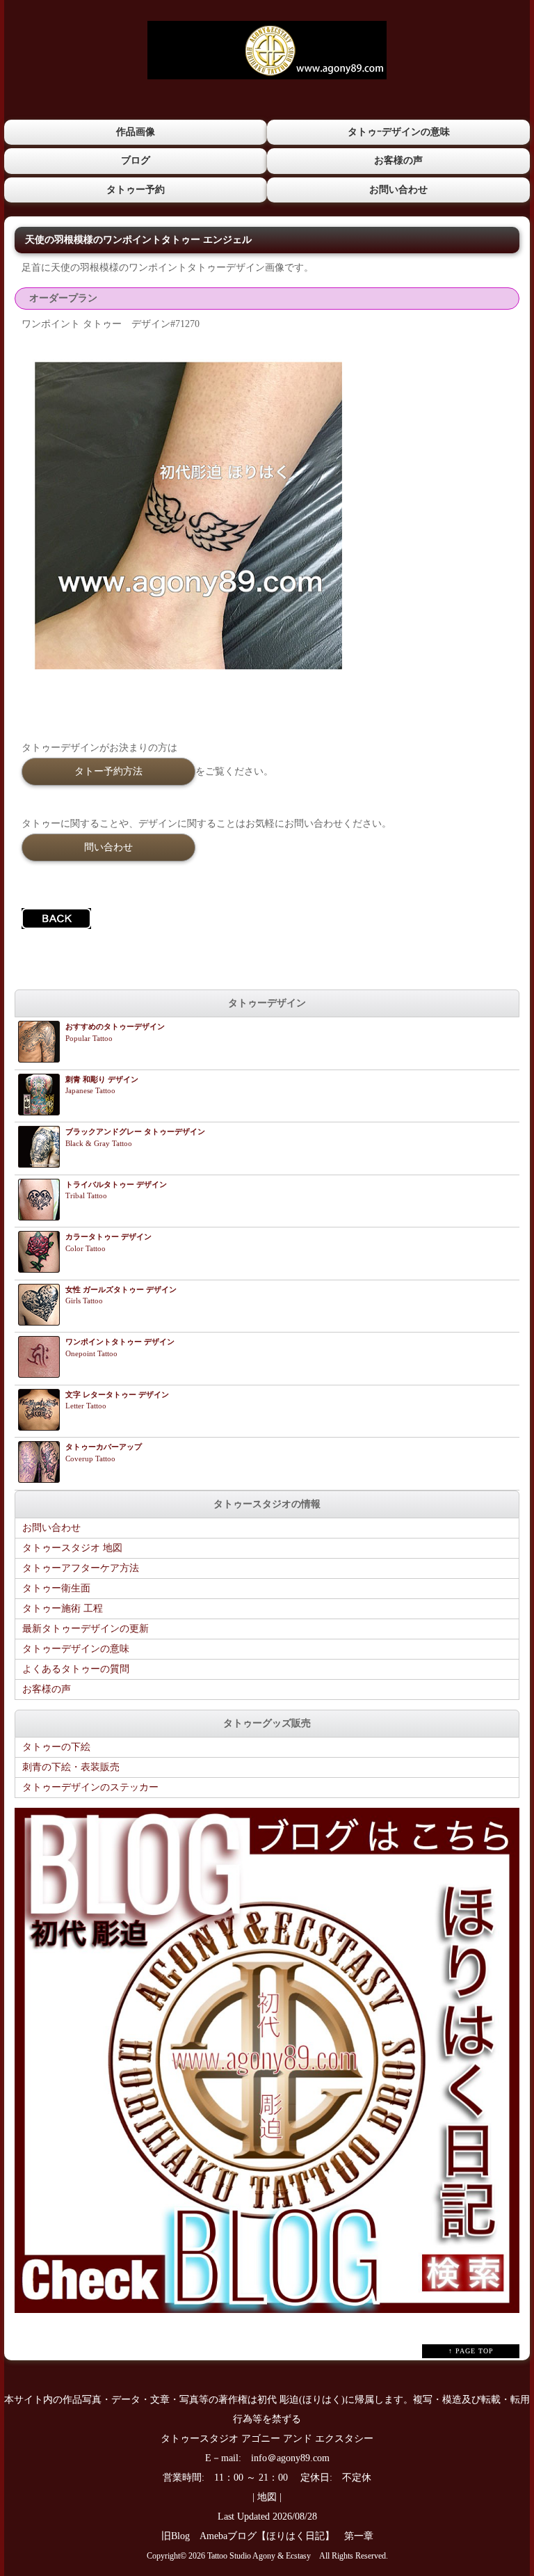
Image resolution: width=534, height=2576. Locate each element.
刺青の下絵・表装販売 (71, 1767)
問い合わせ (108, 847)
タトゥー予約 (136, 190)
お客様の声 (398, 160)
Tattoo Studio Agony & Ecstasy (259, 2556)
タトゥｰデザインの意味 (399, 132)
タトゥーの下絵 (56, 1747)
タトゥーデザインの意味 (76, 1649)
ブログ (136, 160)
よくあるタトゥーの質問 (76, 1669)
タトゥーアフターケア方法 (81, 1568)
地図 (267, 2497)
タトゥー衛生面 (56, 1588)
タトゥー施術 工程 (63, 1608)
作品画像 (136, 132)
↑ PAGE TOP (471, 2351)
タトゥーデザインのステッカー (90, 1787)
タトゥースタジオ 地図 (72, 1548)
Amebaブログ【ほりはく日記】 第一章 (291, 2536)
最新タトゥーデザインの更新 (86, 1629)
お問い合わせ (398, 190)
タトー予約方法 (108, 771)
